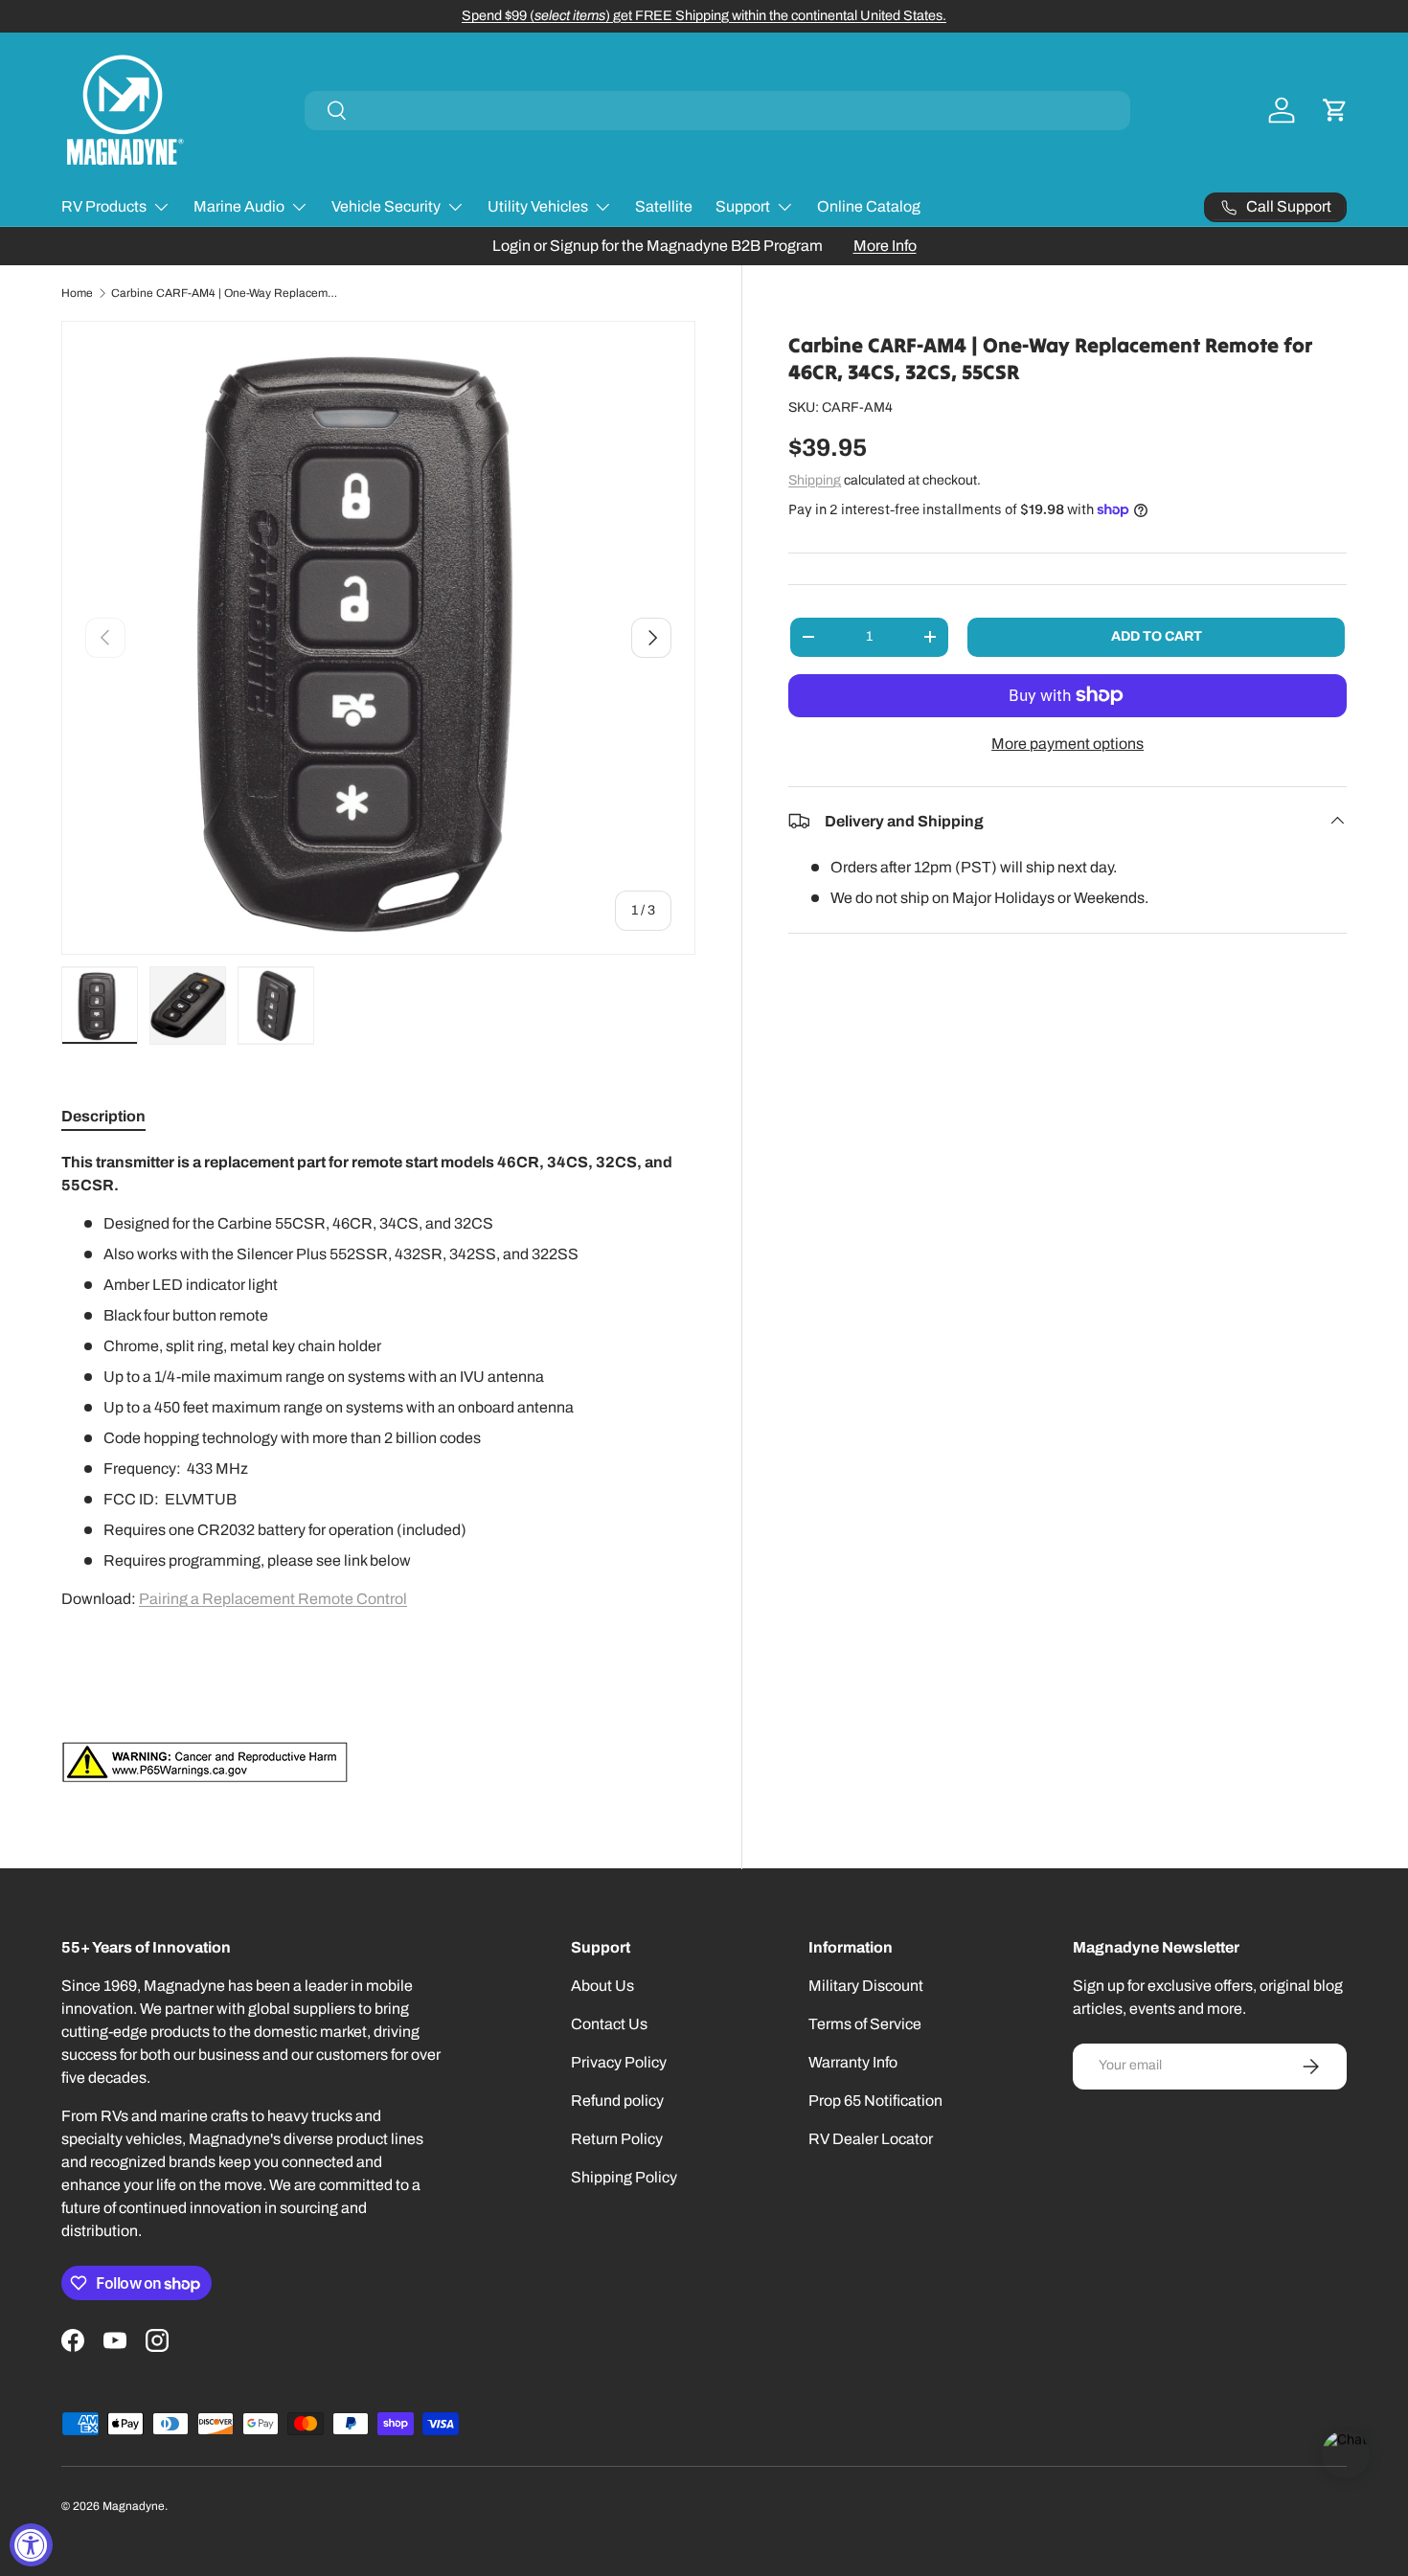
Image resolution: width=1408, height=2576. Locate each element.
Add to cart (1157, 635)
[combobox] (718, 111)
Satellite (664, 206)
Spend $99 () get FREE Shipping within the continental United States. (704, 15)
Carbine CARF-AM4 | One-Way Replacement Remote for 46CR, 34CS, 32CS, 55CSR (226, 293)
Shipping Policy (624, 2177)
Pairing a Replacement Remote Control (273, 1599)
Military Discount (866, 1986)
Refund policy (617, 2101)
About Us (602, 1986)
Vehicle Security (386, 206)
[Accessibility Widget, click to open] (31, 2545)
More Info (885, 246)
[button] (1335, 110)
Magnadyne (134, 2506)
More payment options (1067, 743)
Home (77, 293)
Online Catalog (869, 206)
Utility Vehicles (538, 206)
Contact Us (609, 2024)
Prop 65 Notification (875, 2101)
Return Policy (617, 2139)
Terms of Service (865, 2024)
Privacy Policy (619, 2062)
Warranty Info (853, 2062)
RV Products (104, 206)
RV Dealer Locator (871, 2139)
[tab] (103, 1116)
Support (743, 206)
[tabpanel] (378, 1467)
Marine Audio (239, 206)
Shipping (815, 479)
